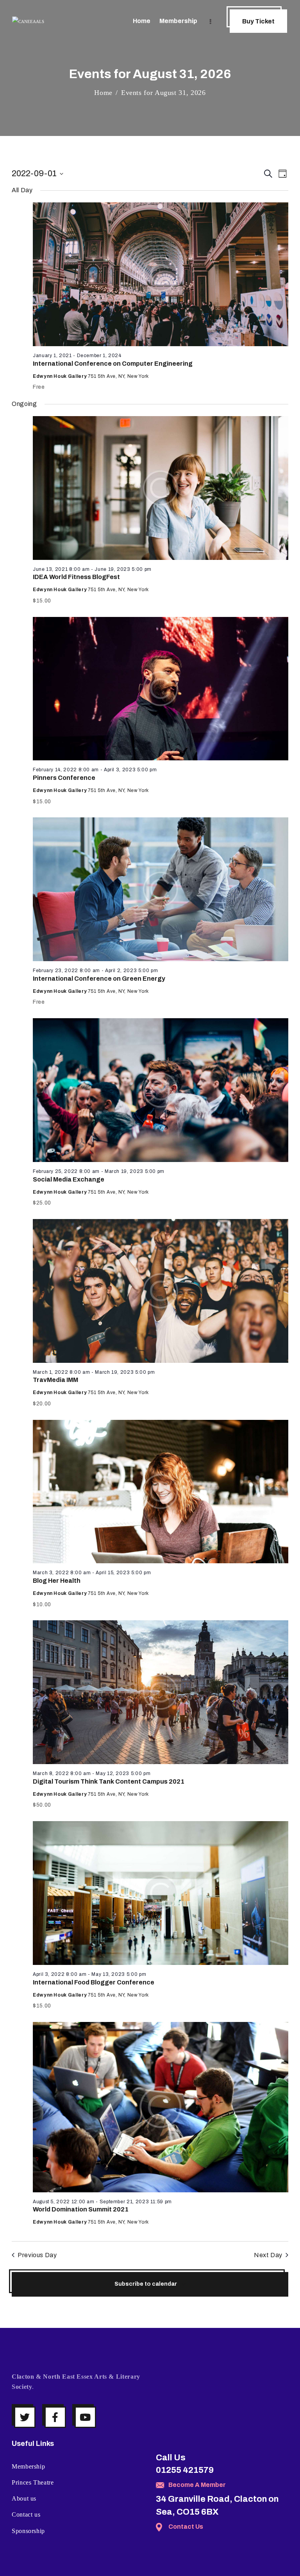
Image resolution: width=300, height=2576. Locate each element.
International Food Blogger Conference (94, 1982)
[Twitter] (25, 2417)
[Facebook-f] (55, 2417)
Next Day (268, 2255)
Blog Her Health (57, 1581)
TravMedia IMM (55, 1380)
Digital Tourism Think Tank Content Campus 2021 (109, 1781)
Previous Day (37, 2255)
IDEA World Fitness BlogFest (76, 577)
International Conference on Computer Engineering (113, 364)
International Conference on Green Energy (99, 979)
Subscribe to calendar (146, 2284)
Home (103, 93)
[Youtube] (85, 2417)
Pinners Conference (64, 778)
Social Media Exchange (69, 1179)
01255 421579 (185, 2470)
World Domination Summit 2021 (81, 2209)
